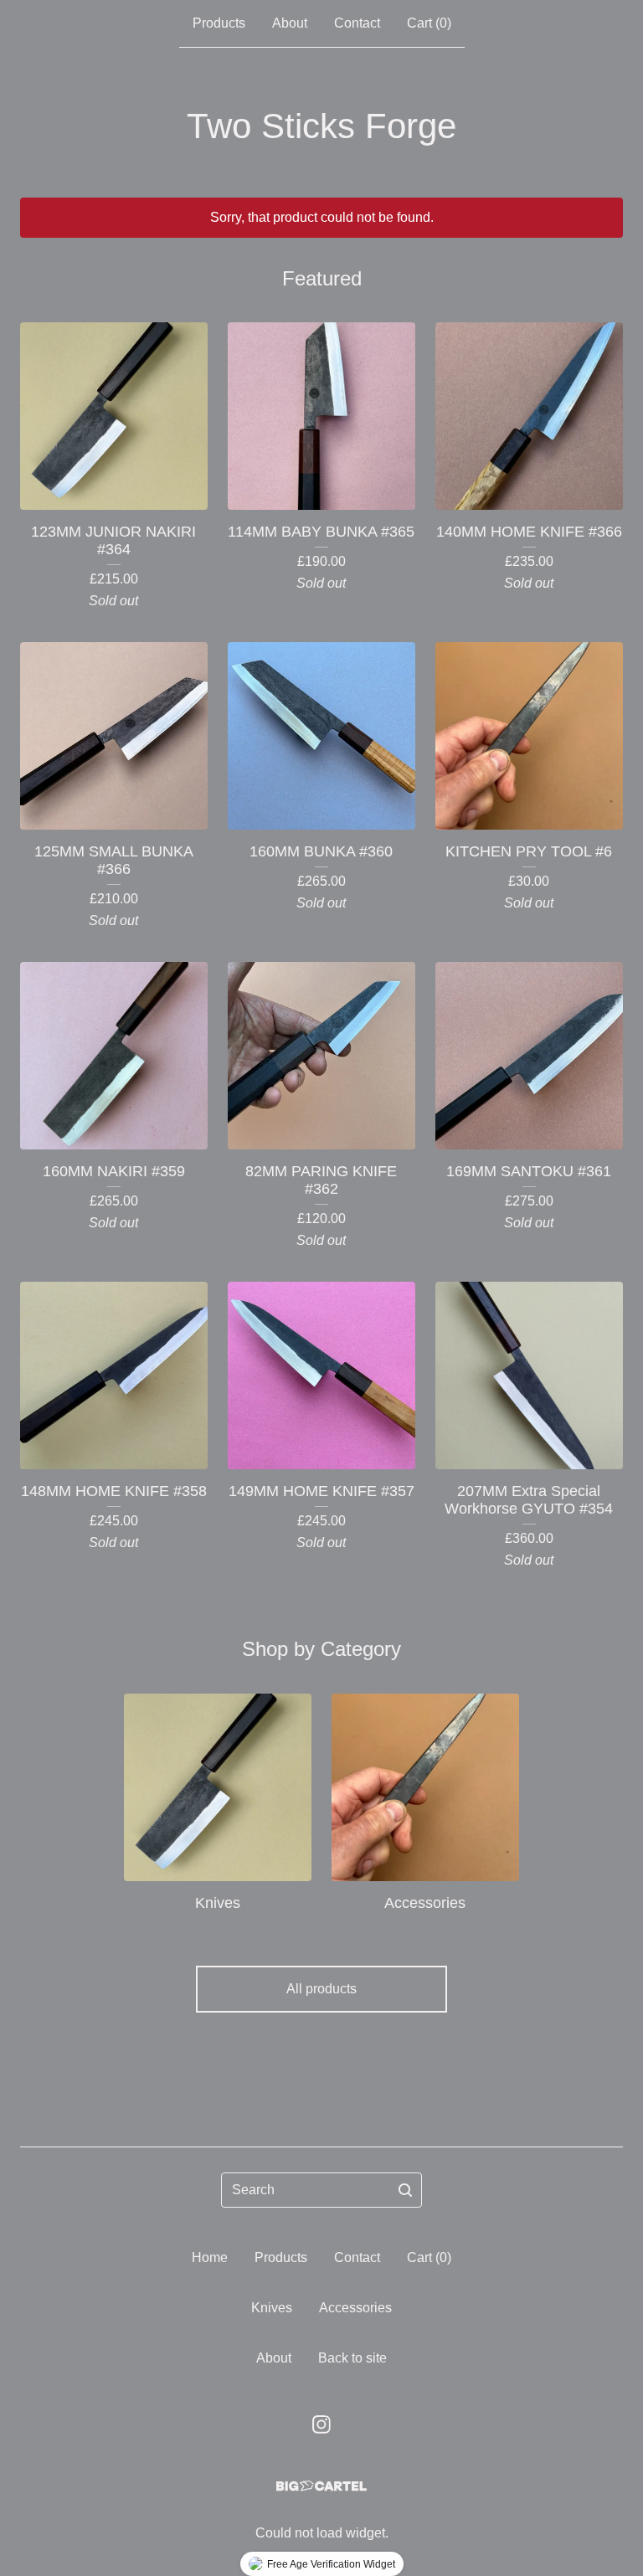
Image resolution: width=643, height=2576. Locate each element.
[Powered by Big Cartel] (321, 2486)
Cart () (429, 23)
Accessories (355, 2308)
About (290, 23)
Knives (272, 2308)
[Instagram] (321, 2424)
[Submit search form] (405, 2190)
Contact (357, 23)
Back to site (352, 2358)
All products (321, 1989)
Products (219, 23)
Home (210, 2257)
